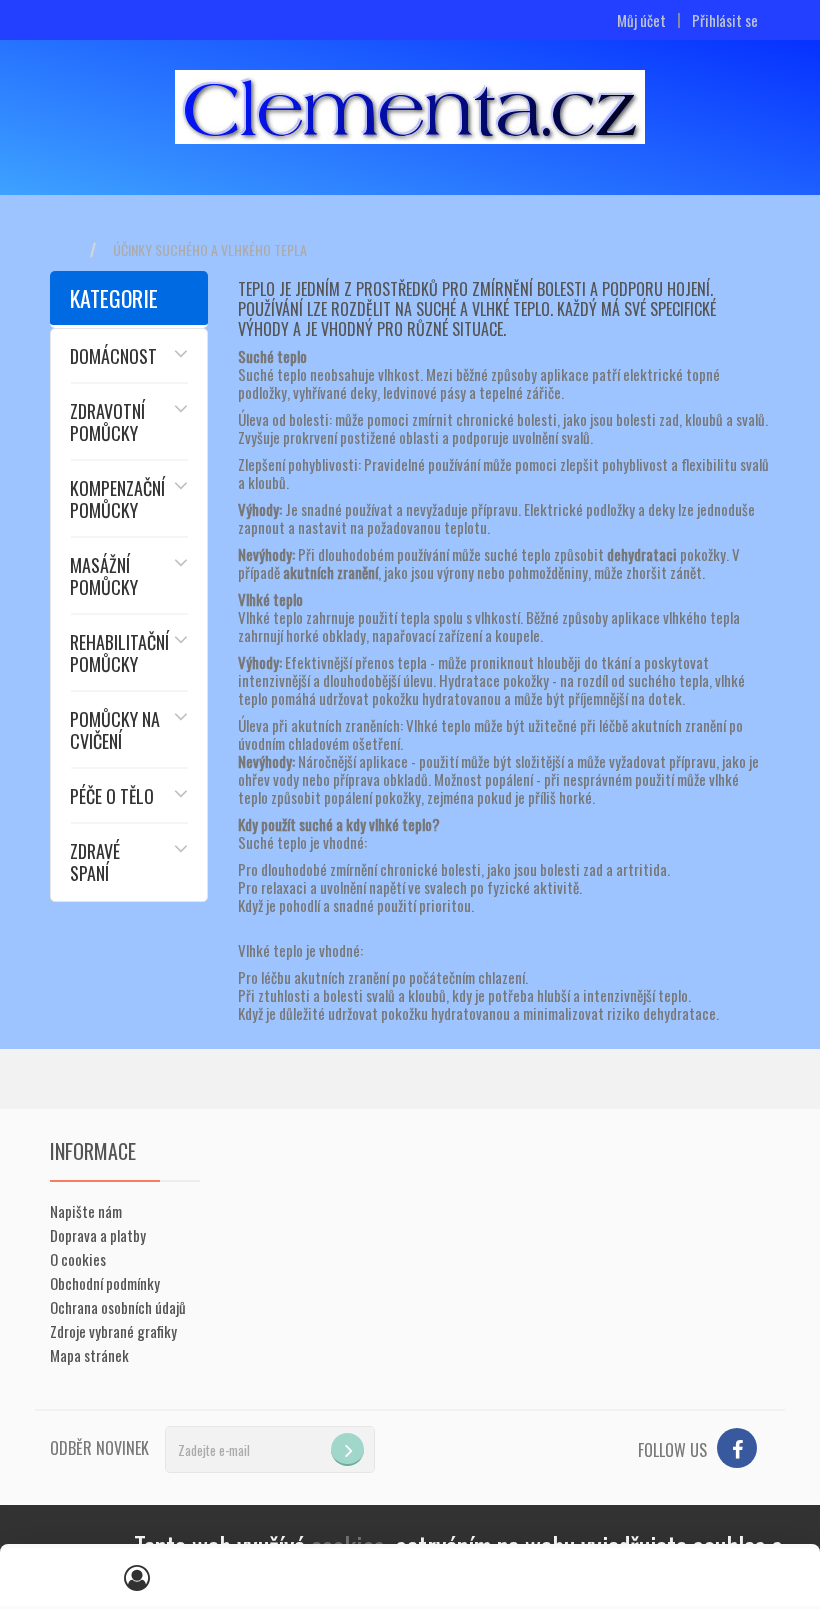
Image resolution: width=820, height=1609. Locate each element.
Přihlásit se (725, 20)
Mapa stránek (89, 1355)
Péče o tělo (112, 796)
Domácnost (113, 356)
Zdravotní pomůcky (107, 422)
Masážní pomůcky (104, 576)
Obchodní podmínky (105, 1283)
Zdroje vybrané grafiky (113, 1331)
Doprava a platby (98, 1235)
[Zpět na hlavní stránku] (70, 250)
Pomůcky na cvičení (115, 730)
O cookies (78, 1259)
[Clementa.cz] (410, 107)
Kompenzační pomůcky (117, 499)
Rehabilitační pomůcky (119, 653)
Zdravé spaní (95, 862)
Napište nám (86, 1211)
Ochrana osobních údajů (118, 1307)
